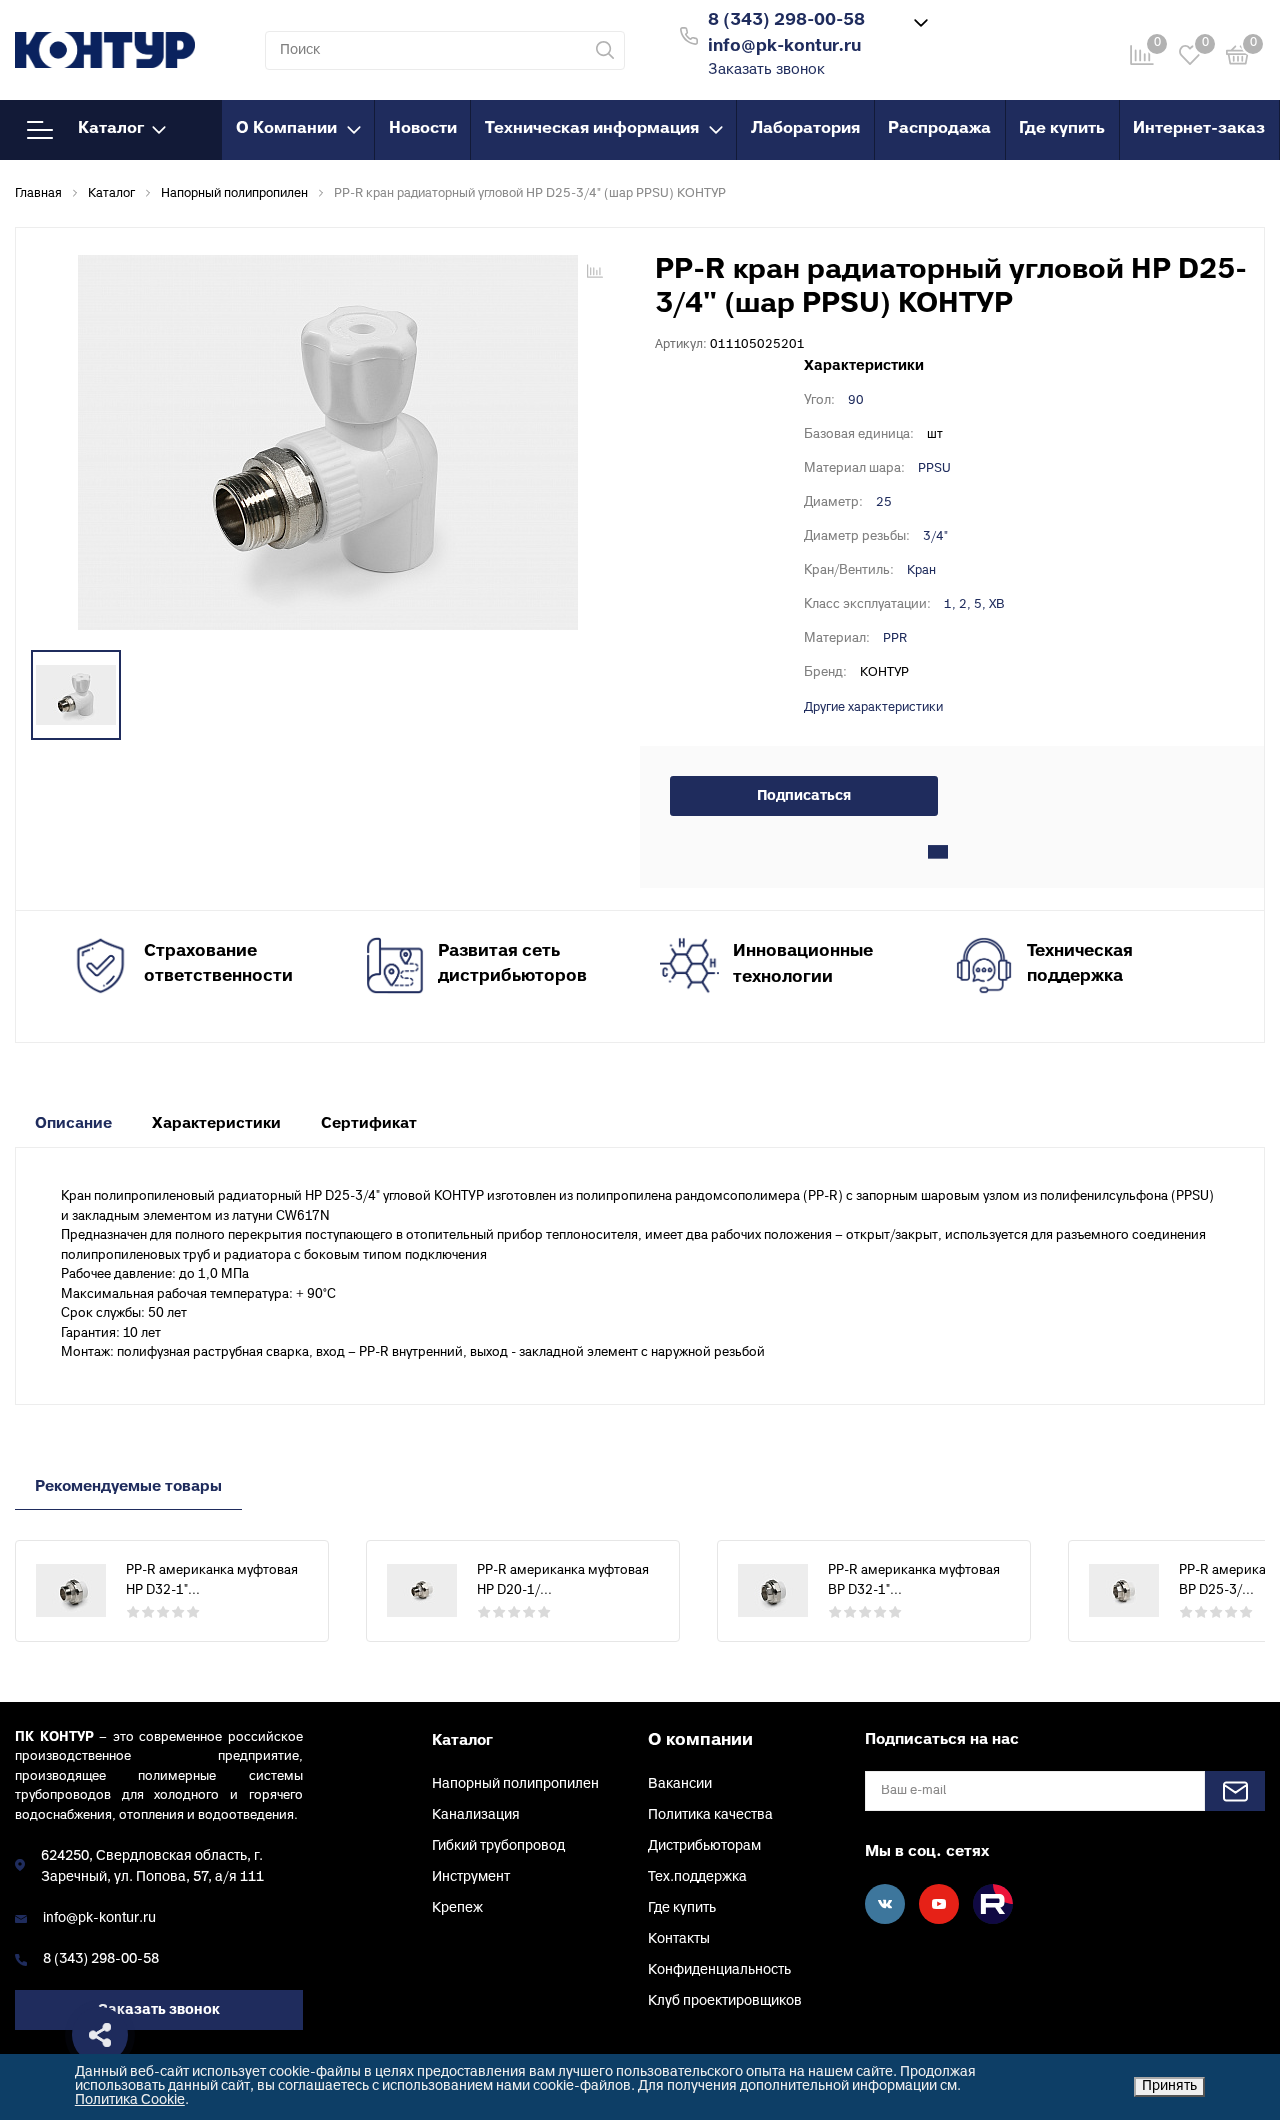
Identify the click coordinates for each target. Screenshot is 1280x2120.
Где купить (1062, 129)
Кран (921, 571)
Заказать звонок (766, 70)
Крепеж (457, 1908)
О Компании (286, 129)
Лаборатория (805, 129)
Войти (979, 33)
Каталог (111, 129)
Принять (1169, 2086)
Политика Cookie (130, 2100)
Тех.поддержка (697, 1877)
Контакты (679, 1939)
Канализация (476, 1815)
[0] (1238, 58)
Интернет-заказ (1199, 129)
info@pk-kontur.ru (99, 1918)
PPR (895, 639)
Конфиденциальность (719, 1970)
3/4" (935, 537)
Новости (423, 129)
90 (856, 401)
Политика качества (710, 1815)
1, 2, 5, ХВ (974, 605)
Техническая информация (592, 129)
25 (884, 503)
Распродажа (939, 129)
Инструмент (471, 1877)
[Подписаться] (1235, 1791)
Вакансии (680, 1784)
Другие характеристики (873, 708)
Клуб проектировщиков (725, 2001)
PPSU (934, 469)
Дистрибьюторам (704, 1846)
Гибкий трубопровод (498, 1846)
